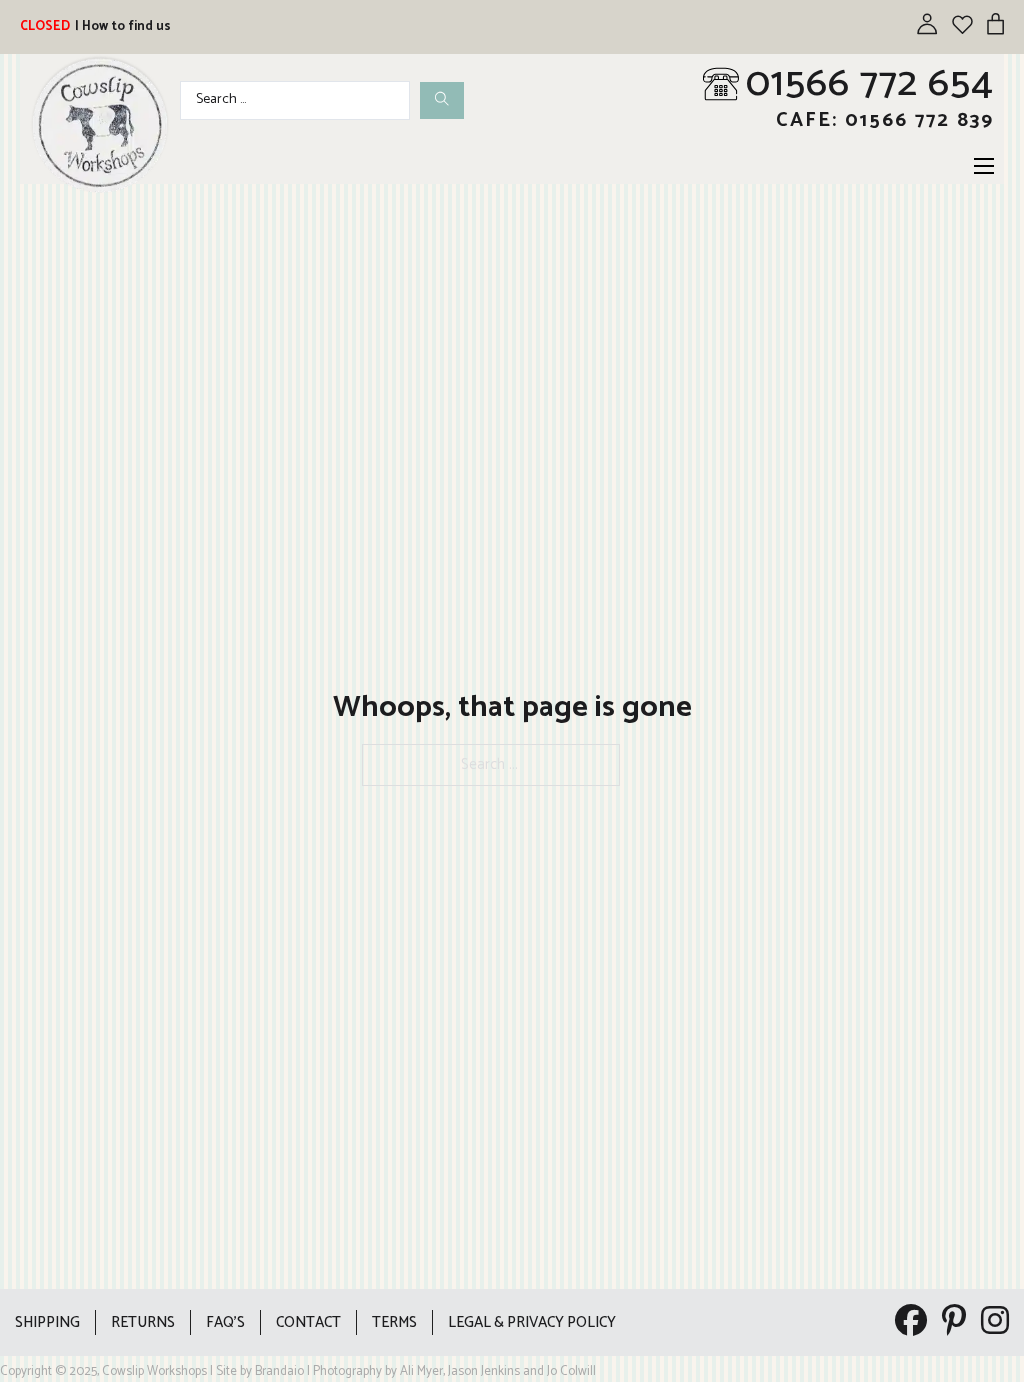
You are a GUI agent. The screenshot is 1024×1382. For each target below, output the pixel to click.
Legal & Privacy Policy (532, 1322)
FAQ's (225, 1322)
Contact (308, 1322)
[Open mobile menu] (984, 166)
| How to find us (123, 26)
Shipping (47, 1322)
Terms (394, 1322)
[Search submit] (442, 100)
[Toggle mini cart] (995, 23)
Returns (143, 1322)
